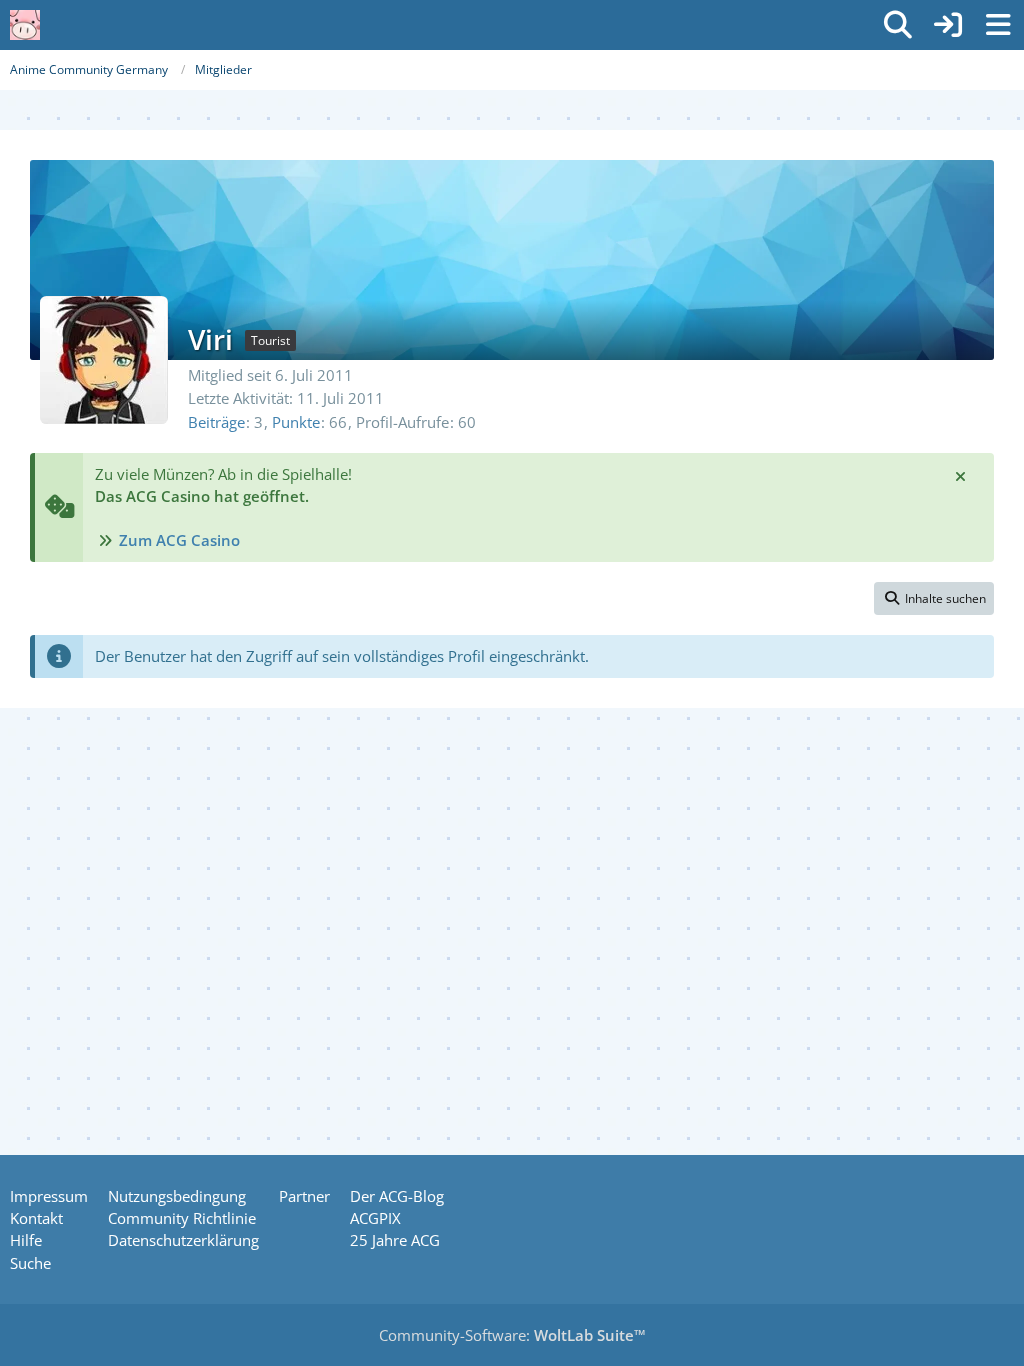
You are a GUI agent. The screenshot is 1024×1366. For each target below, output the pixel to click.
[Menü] (998, 25)
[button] (934, 599)
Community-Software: (512, 1335)
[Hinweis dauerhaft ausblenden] (962, 475)
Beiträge (216, 422)
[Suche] (898, 25)
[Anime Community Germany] (25, 25)
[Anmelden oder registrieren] (948, 25)
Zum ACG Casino (179, 540)
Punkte (296, 422)
